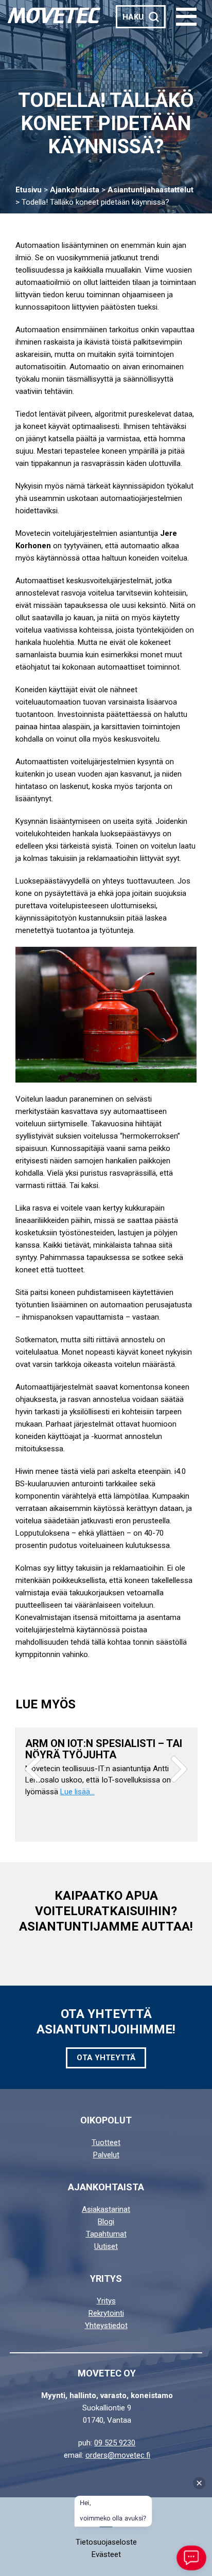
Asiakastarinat (106, 2209)
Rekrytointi (106, 2313)
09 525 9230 (115, 2443)
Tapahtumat (106, 2234)
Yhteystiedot (106, 2326)
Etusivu (29, 190)
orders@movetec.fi (118, 2455)
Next (179, 1769)
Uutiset (106, 2246)
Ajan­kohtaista (75, 190)
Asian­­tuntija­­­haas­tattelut (151, 190)
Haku (133, 17)
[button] (186, 17)
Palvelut (106, 2155)
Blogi (106, 2222)
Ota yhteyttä (106, 2058)
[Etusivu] (54, 15)
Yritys (106, 2301)
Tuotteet (106, 2142)
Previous (33, 1769)
